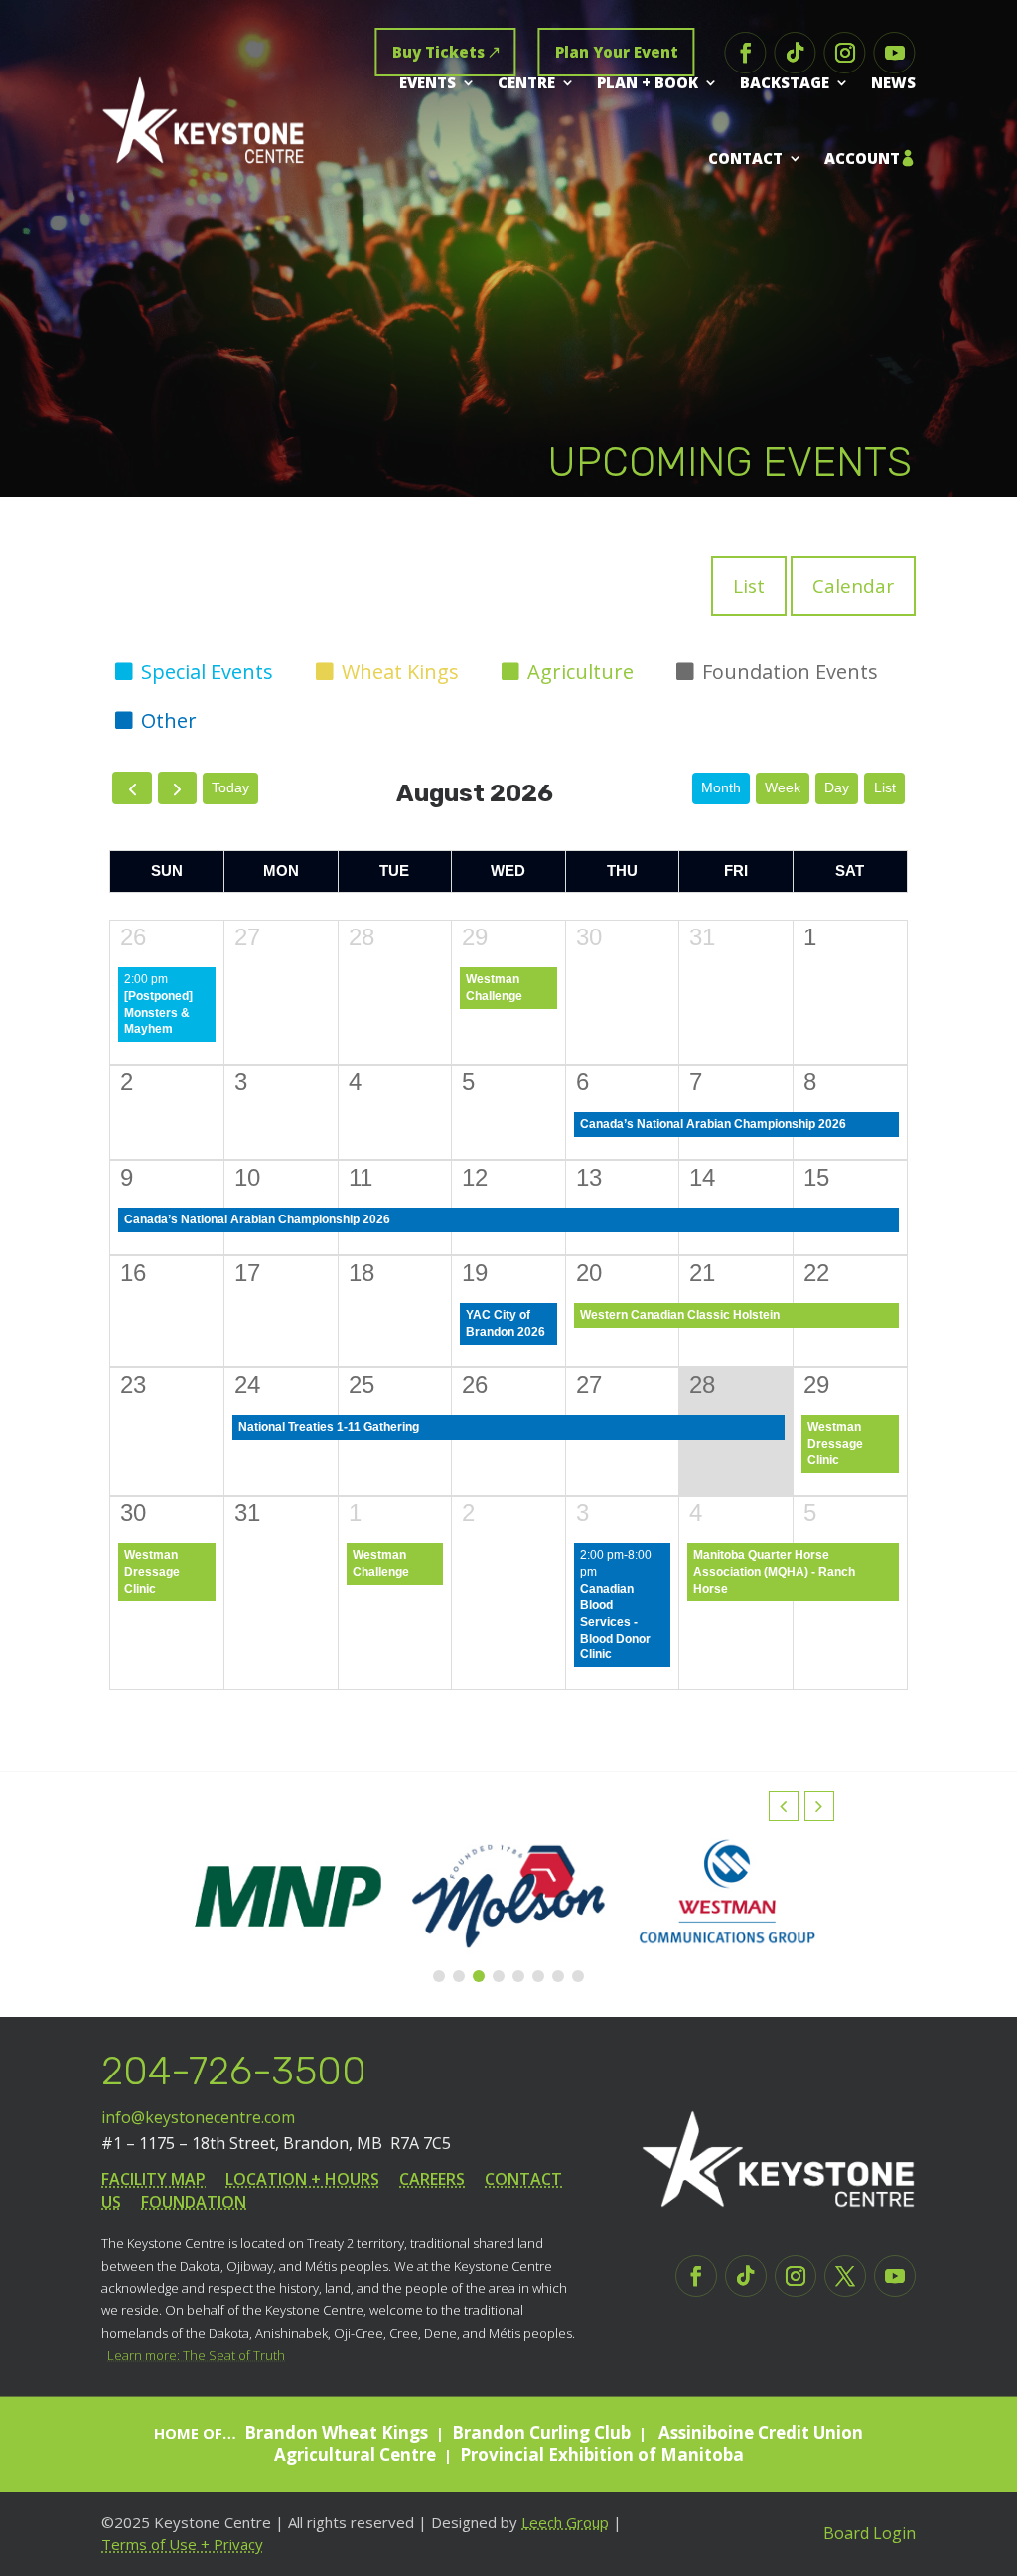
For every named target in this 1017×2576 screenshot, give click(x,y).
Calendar (853, 586)
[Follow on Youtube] (895, 53)
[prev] (132, 788)
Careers (432, 2179)
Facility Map (153, 2179)
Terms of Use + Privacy (182, 2544)
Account (862, 158)
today (230, 787)
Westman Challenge (494, 988)
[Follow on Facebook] (746, 53)
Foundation (194, 2202)
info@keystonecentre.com (198, 2117)
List (749, 586)
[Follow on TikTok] (796, 53)
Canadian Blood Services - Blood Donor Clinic (615, 1622)
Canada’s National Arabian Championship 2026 (713, 1124)
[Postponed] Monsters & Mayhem (158, 1012)
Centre (526, 82)
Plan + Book (648, 82)
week (783, 787)
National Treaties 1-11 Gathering (329, 1427)
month (721, 787)
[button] (819, 1806)
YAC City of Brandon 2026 (506, 1323)
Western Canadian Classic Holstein (680, 1315)
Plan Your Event (617, 52)
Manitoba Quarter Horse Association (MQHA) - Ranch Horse (774, 1572)
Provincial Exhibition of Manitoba (602, 2454)
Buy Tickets (438, 52)
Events (428, 82)
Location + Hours (302, 2179)
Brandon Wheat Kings (336, 2433)
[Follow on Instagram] (845, 53)
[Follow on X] (845, 2276)
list (885, 787)
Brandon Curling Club (541, 2433)
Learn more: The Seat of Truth (196, 2355)
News (893, 82)
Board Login (870, 2533)
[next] (177, 788)
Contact (745, 158)
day (837, 787)
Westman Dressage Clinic (835, 1443)
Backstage (785, 82)
